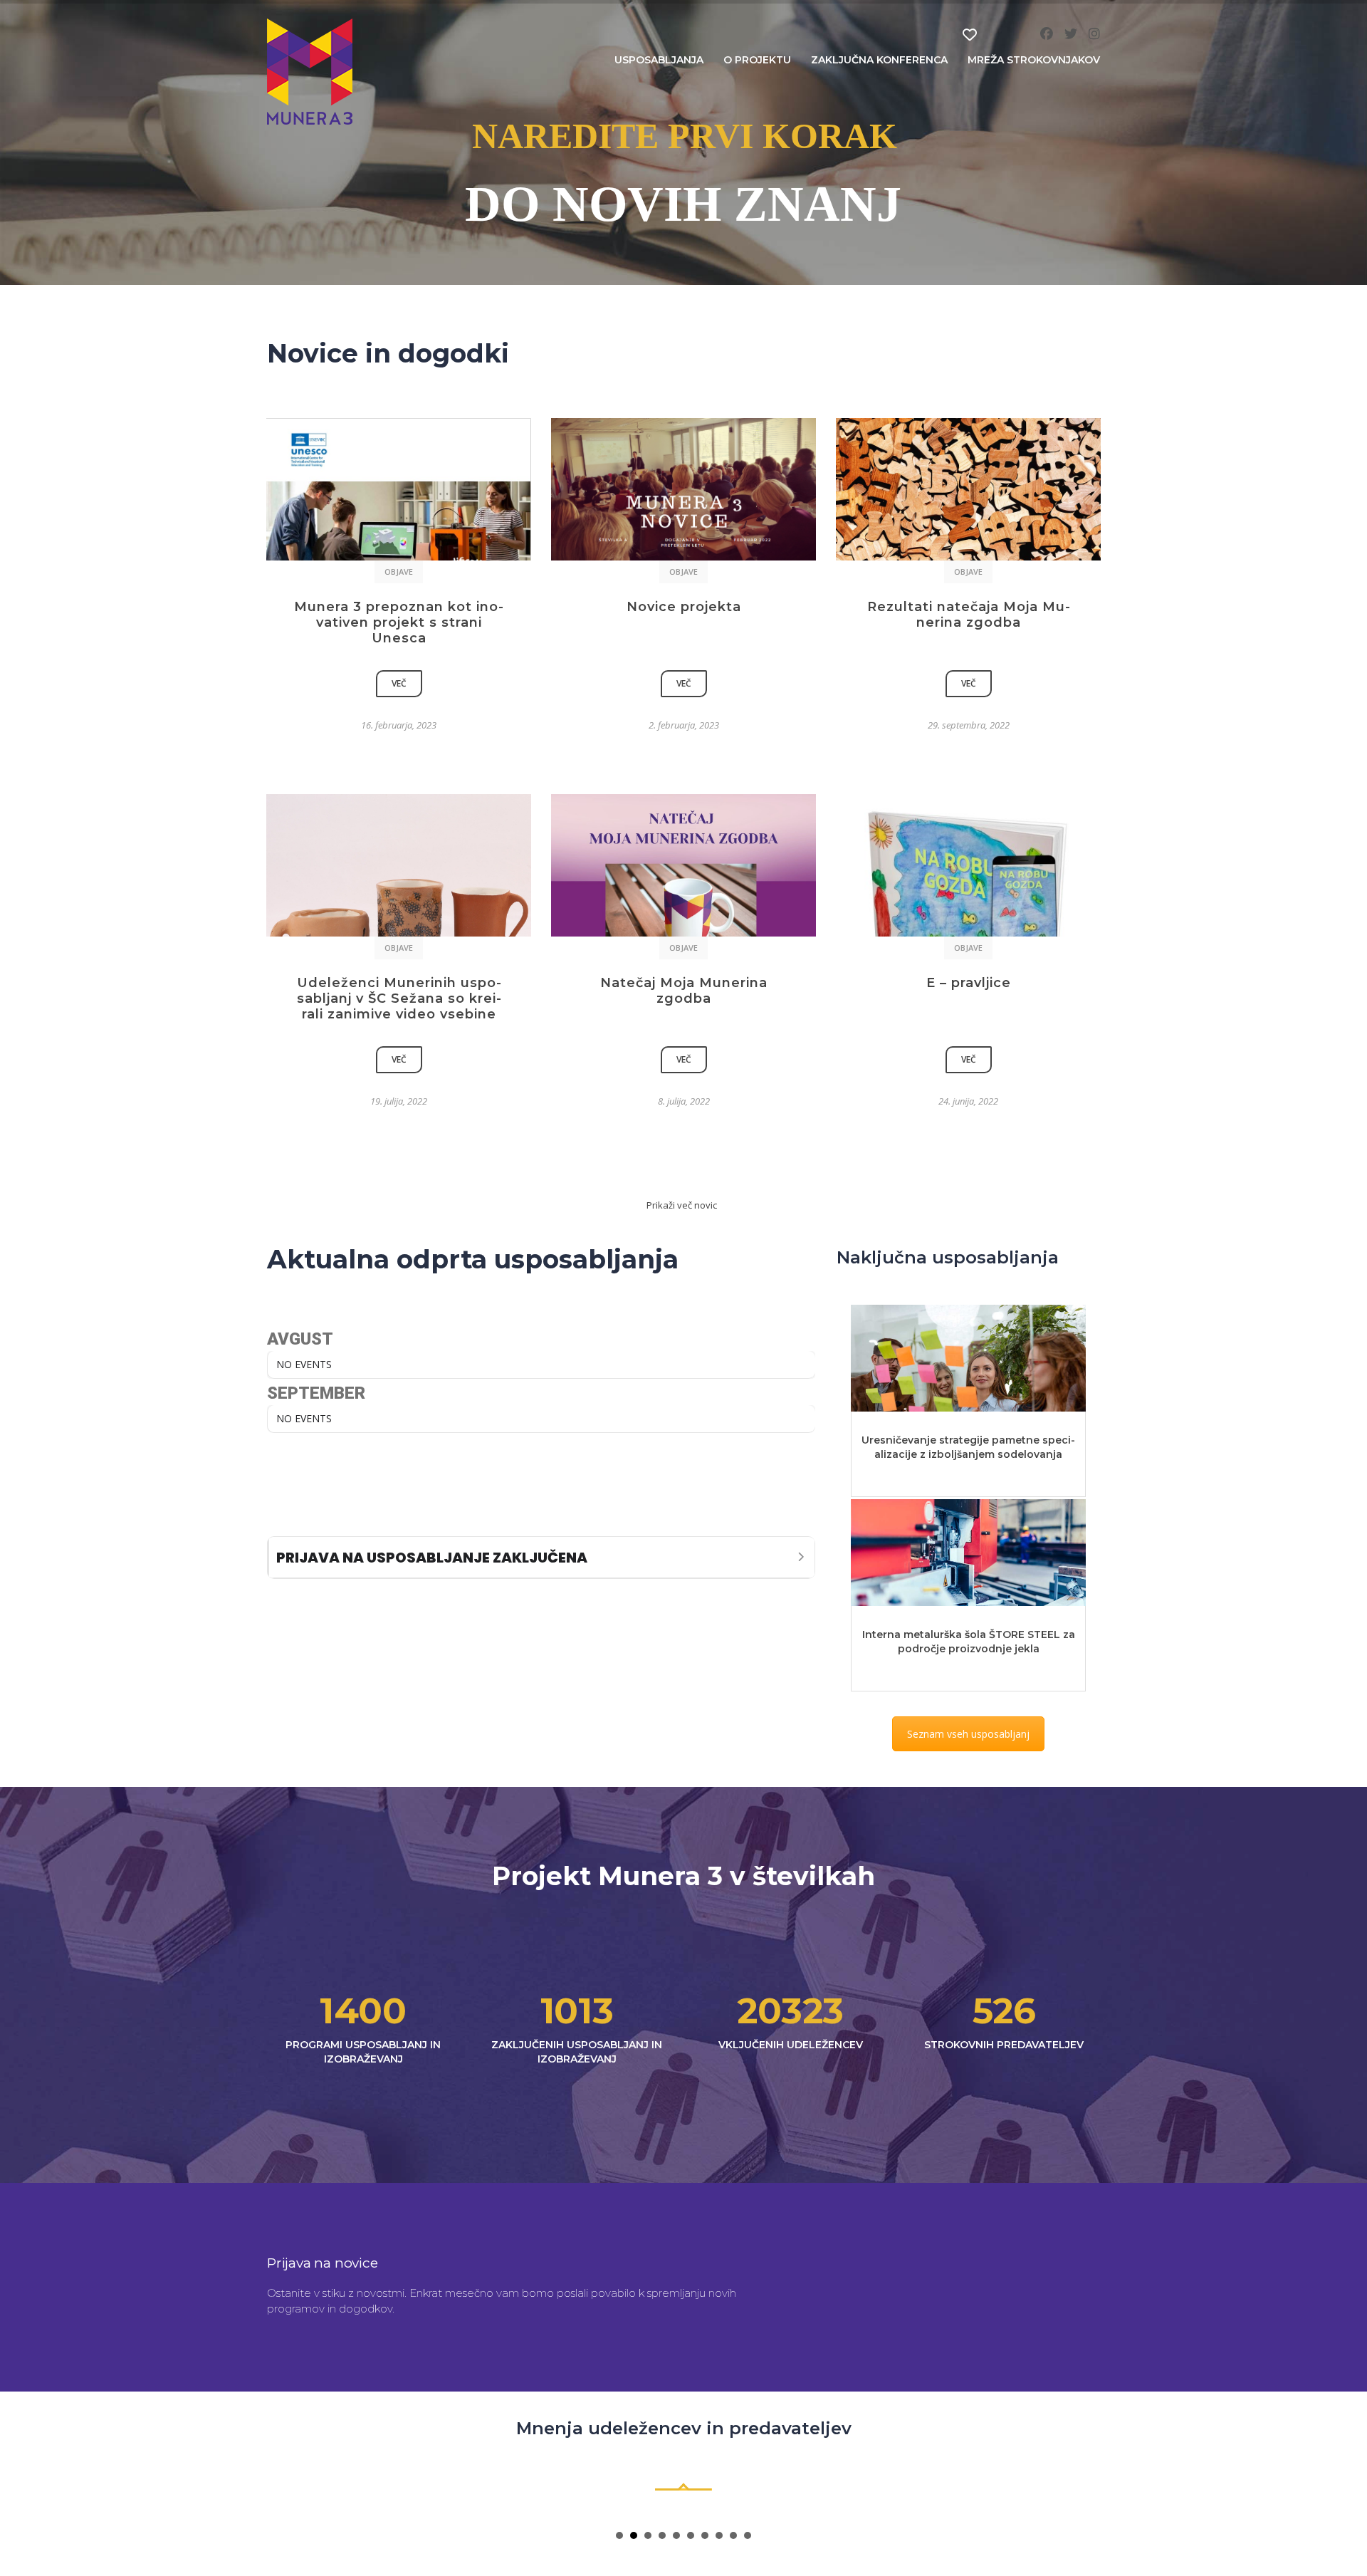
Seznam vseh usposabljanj (968, 1734)
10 (748, 2535)
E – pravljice (969, 983)
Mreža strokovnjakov (1034, 60)
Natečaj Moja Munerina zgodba (684, 991)
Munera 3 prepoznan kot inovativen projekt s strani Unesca (399, 622)
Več (399, 683)
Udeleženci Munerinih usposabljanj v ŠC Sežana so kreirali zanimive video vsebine (399, 998)
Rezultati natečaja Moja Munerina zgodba (969, 615)
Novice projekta (684, 607)
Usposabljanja (659, 60)
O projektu (757, 60)
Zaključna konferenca (879, 60)
